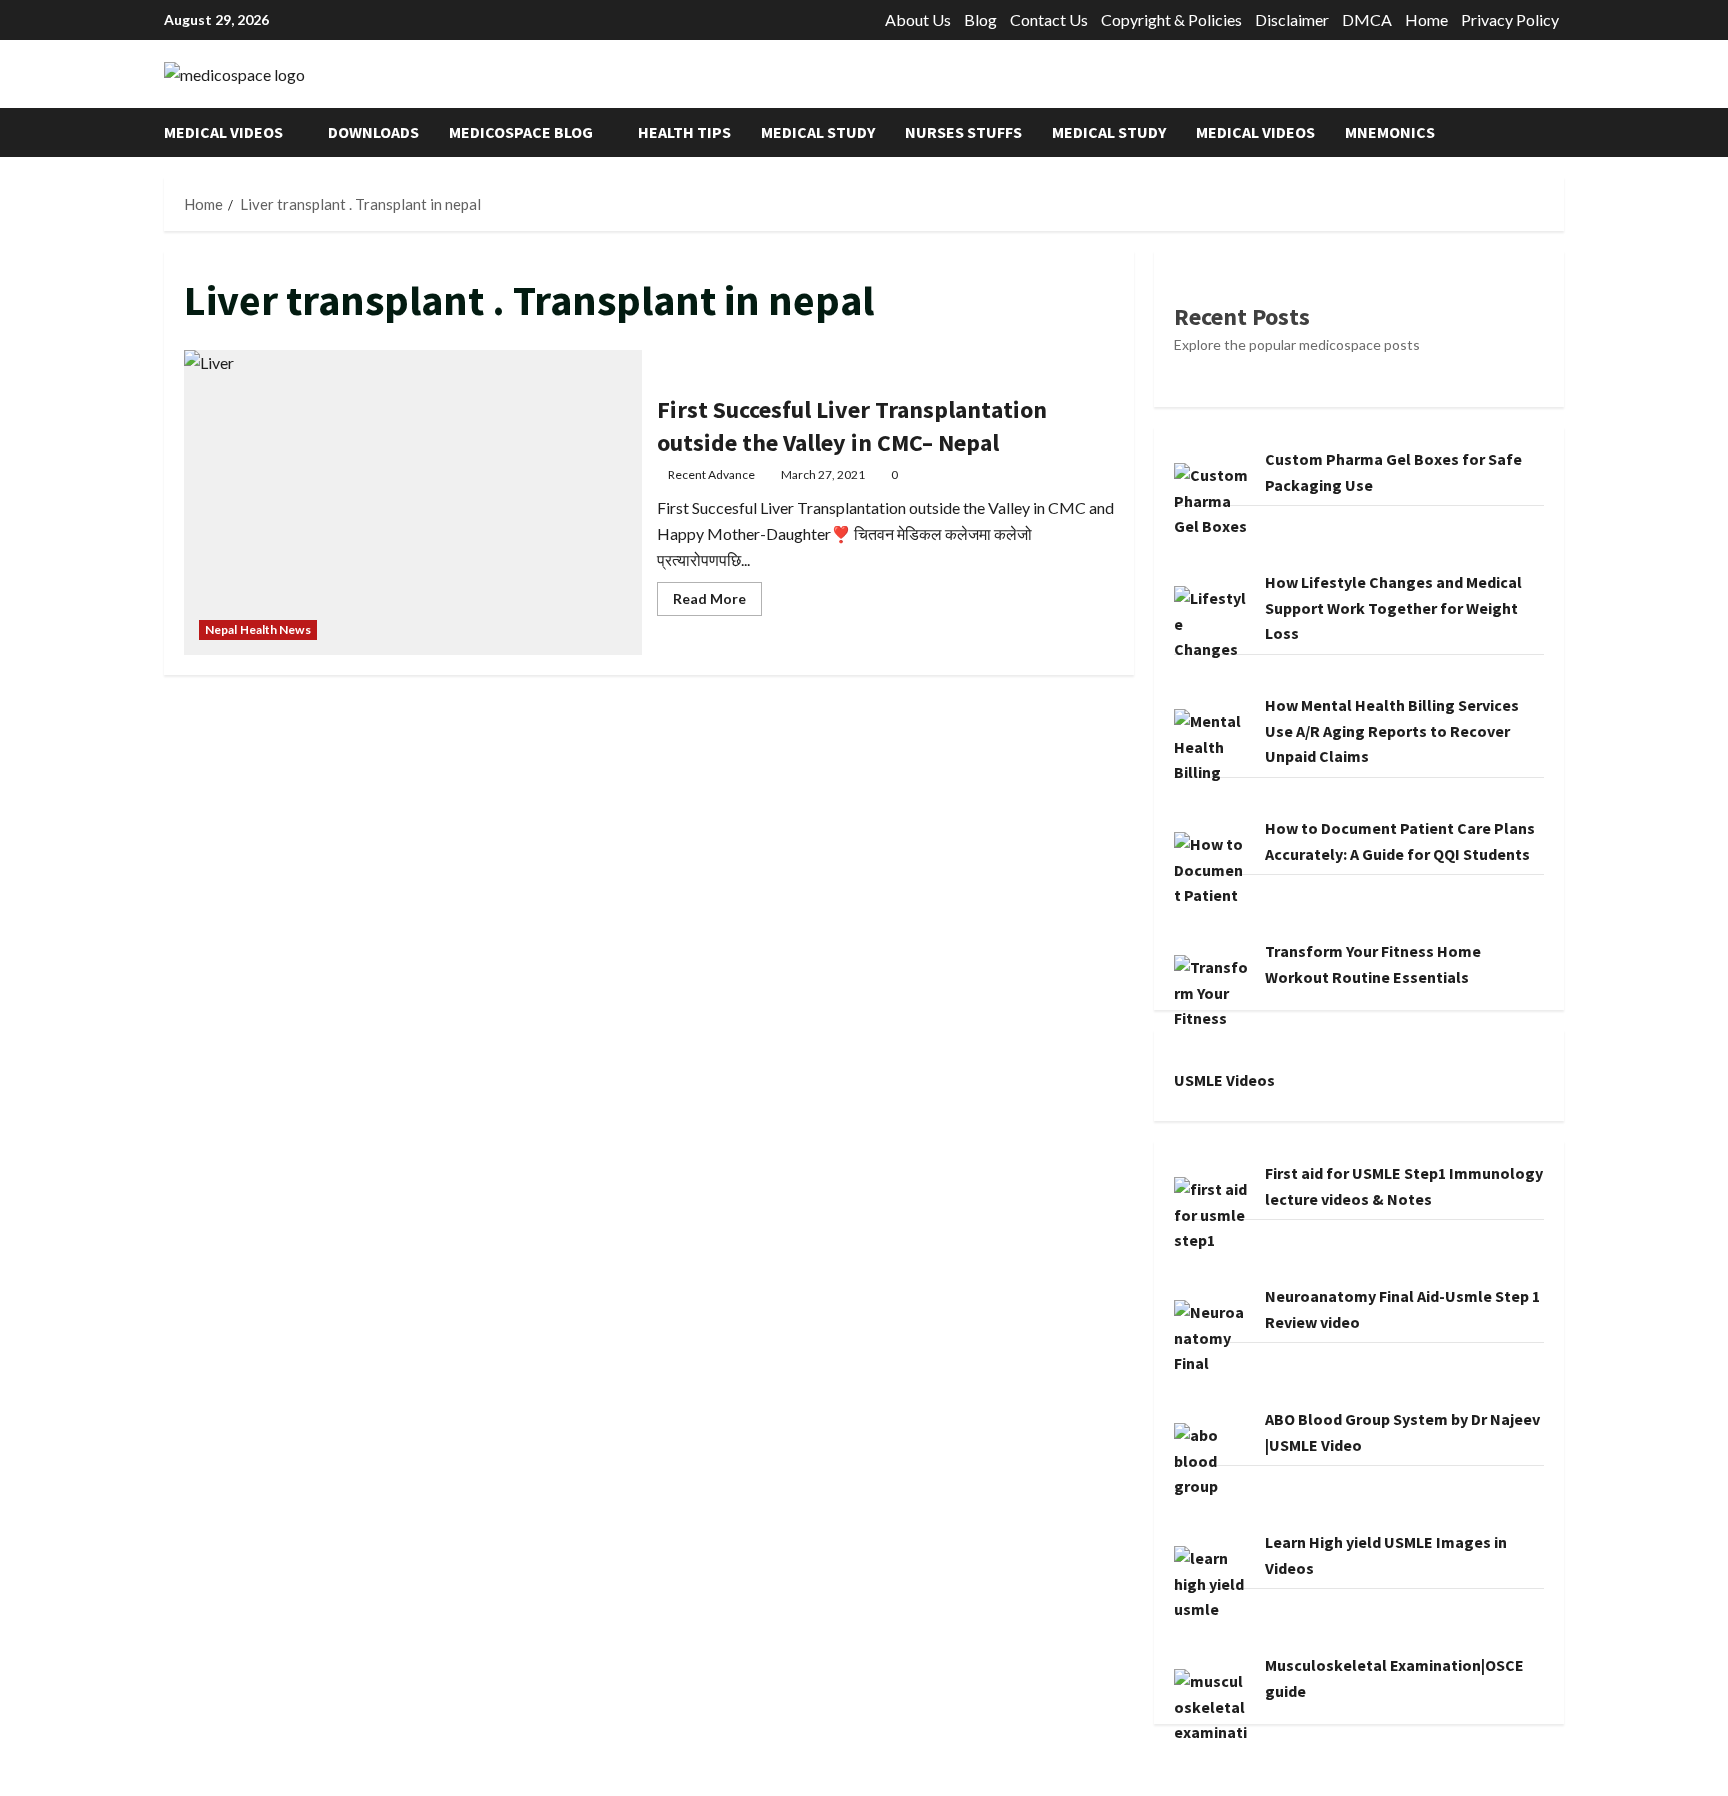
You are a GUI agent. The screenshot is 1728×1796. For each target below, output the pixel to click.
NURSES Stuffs (963, 132)
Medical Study (818, 132)
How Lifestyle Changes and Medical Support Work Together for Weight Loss (1393, 607)
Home (1426, 19)
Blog (980, 19)
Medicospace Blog (521, 132)
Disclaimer (1292, 19)
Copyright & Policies (1171, 19)
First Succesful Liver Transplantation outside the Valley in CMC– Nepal (413, 502)
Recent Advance (711, 474)
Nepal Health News (258, 629)
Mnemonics (1390, 132)
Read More (717, 602)
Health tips (684, 132)
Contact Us (1049, 19)
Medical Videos (223, 132)
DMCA (1367, 19)
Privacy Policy (1510, 19)
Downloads (373, 132)
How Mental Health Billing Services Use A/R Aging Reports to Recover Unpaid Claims (1392, 730)
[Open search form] (1558, 132)
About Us (918, 19)
